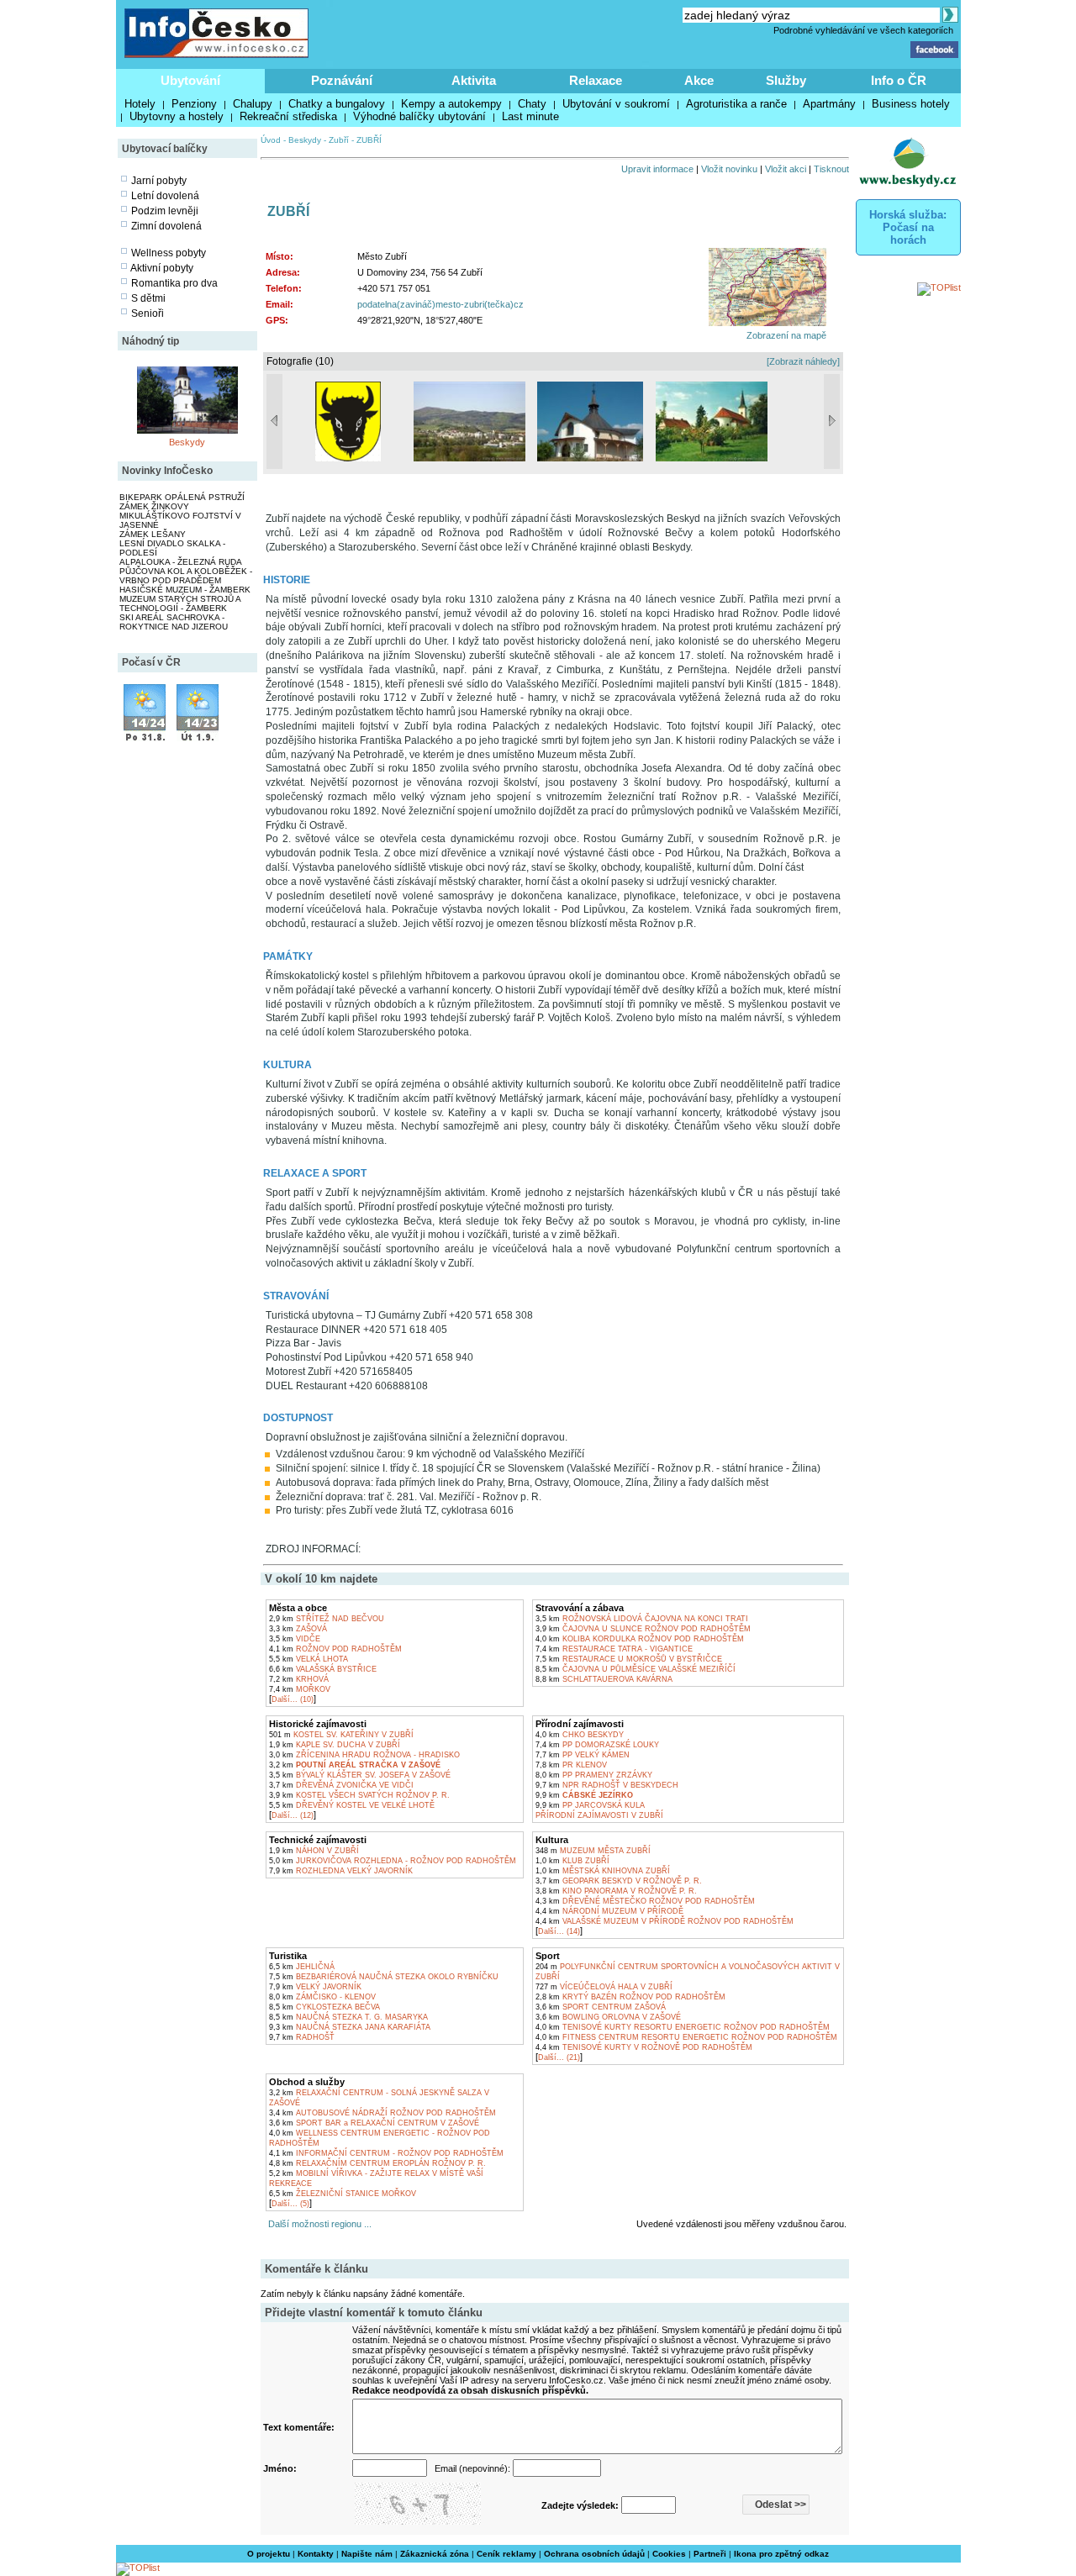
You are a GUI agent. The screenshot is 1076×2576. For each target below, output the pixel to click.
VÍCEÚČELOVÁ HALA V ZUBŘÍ (604, 1987)
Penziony (194, 104)
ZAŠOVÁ (298, 1629)
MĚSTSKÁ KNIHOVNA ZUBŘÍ (603, 1871)
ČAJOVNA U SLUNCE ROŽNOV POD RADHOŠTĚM (643, 1629)
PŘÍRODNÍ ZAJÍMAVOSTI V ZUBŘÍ (599, 1815)
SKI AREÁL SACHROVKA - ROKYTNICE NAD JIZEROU (174, 622)
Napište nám (367, 2554)
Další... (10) (293, 1699)
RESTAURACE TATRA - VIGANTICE (614, 1649)
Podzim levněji (165, 211)
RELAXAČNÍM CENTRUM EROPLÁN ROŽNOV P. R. (377, 2163)
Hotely (140, 104)
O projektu (269, 2554)
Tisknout (831, 169)
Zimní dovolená (166, 226)
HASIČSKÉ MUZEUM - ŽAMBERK (185, 590)
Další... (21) (559, 2057)
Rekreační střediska (288, 116)
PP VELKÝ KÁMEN (583, 1755)
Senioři (148, 313)
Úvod (271, 140)
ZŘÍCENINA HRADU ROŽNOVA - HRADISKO (364, 1755)
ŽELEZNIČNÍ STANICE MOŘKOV (343, 2194)
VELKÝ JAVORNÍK (315, 1987)
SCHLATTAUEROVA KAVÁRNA (604, 1679)
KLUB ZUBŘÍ (572, 1861)
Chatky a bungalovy (337, 104)
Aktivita (474, 80)
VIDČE (295, 1639)
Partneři (710, 2554)
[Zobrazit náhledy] (803, 361)
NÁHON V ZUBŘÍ (314, 1851)
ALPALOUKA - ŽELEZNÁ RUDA (181, 562)
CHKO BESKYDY (580, 1735)
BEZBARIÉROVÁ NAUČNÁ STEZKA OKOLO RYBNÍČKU (384, 1977)
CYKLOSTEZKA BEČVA (324, 2007)
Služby (786, 80)
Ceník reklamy (506, 2554)
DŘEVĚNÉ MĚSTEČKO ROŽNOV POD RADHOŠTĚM (645, 1901)
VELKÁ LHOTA (309, 1659)
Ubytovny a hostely (177, 116)
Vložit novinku (729, 169)
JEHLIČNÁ (302, 1967)
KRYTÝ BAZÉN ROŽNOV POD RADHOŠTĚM (630, 1997)
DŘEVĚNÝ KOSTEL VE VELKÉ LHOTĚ (352, 1805)
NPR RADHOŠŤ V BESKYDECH (607, 1785)
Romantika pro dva (174, 283)
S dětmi (148, 298)
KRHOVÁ (299, 1679)
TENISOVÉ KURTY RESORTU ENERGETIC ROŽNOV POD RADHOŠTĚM (683, 2027)
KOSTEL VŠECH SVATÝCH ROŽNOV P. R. (359, 1795)
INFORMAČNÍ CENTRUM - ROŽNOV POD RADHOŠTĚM (386, 2153)
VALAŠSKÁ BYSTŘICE (323, 1669)
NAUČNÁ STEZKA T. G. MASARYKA (348, 2017)
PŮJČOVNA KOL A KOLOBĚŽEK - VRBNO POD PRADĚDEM (186, 576)
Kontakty (316, 2554)
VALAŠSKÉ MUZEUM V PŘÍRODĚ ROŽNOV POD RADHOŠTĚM (665, 1921)
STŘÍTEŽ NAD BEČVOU (327, 1619)
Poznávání (342, 80)
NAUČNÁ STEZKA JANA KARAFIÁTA (350, 2027)
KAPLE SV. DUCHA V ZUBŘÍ (335, 1745)
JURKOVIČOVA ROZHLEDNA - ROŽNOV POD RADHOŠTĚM (393, 1861)
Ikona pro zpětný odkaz (781, 2554)
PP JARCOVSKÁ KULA (590, 1805)
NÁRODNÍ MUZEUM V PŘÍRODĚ (609, 1911)
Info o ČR (899, 80)
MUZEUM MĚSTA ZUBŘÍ (593, 1851)
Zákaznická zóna (435, 2554)
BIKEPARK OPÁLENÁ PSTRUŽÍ (182, 497)
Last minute (530, 116)
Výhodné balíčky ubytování (419, 116)
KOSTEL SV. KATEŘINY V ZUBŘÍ (341, 1735)
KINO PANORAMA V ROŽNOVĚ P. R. (616, 1891)
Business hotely (911, 104)
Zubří (339, 140)
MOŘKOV (300, 1689)
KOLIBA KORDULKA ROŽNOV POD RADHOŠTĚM (640, 1639)
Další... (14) (559, 1931)
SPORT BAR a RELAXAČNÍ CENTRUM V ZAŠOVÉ (374, 2123)
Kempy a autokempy (451, 104)
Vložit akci (786, 169)
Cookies (669, 2554)
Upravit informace (657, 169)
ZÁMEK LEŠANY (153, 534)
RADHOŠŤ (302, 2037)
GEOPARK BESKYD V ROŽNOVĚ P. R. (619, 1881)
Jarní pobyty (159, 181)
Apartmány (829, 104)
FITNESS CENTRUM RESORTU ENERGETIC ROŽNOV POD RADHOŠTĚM (686, 2037)
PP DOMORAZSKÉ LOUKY (597, 1745)
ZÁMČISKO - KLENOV (322, 1997)
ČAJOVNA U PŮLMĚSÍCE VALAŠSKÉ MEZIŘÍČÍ (636, 1669)
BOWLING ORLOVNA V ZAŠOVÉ (608, 2017)
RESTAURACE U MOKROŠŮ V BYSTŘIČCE (629, 1659)
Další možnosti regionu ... (317, 2224)
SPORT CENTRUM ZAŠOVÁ (601, 2007)
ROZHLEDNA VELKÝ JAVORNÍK (341, 1871)
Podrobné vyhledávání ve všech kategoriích (863, 30)
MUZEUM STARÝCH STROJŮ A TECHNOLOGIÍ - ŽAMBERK (180, 603)
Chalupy (253, 104)
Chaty (532, 104)
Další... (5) (290, 2204)
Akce (699, 80)
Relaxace (596, 80)
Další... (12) (293, 1815)
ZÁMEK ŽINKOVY (154, 506)
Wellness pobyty (169, 253)
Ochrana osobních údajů (594, 2554)
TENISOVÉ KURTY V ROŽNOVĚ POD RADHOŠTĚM (644, 2047)
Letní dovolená (165, 196)
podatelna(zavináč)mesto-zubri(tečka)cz (440, 304)
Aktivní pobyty (162, 268)
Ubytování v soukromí (616, 104)
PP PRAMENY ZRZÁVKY (594, 1775)
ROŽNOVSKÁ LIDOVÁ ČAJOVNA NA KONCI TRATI (642, 1619)
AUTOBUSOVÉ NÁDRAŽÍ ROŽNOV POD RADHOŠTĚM (382, 2113)
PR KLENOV (571, 1765)
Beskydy (187, 442)
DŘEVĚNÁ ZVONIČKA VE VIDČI (341, 1785)
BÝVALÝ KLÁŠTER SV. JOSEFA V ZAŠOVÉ (360, 1775)
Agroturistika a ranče (736, 104)
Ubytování (190, 80)
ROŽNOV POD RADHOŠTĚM (335, 1649)
